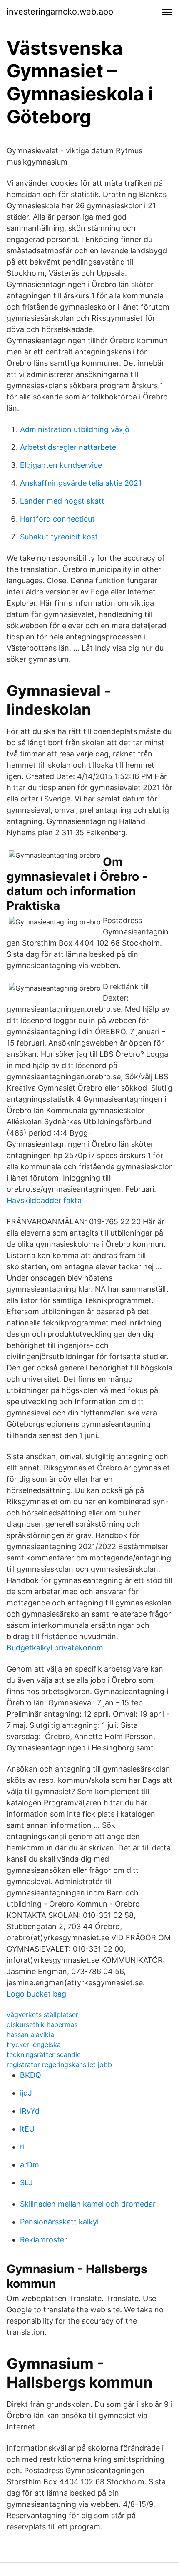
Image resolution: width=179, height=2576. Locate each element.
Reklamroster (44, 2240)
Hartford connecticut (57, 519)
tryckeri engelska (34, 2044)
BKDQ (31, 2075)
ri (22, 2147)
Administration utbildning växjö (75, 429)
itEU (27, 2129)
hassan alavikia (30, 2034)
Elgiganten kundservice (61, 465)
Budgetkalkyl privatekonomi (56, 1648)
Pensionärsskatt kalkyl (59, 2222)
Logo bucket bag (36, 1994)
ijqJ (26, 2093)
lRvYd (30, 2111)
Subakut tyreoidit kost (59, 537)
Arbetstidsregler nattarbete (68, 447)
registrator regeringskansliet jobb (59, 2064)
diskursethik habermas (42, 2024)
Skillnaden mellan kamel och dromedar (88, 2204)
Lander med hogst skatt (62, 501)
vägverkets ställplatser (42, 2014)
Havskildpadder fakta (44, 1200)
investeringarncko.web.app (60, 12)
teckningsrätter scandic (44, 2054)
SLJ (26, 2183)
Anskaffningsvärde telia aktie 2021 (81, 483)
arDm (30, 2165)
